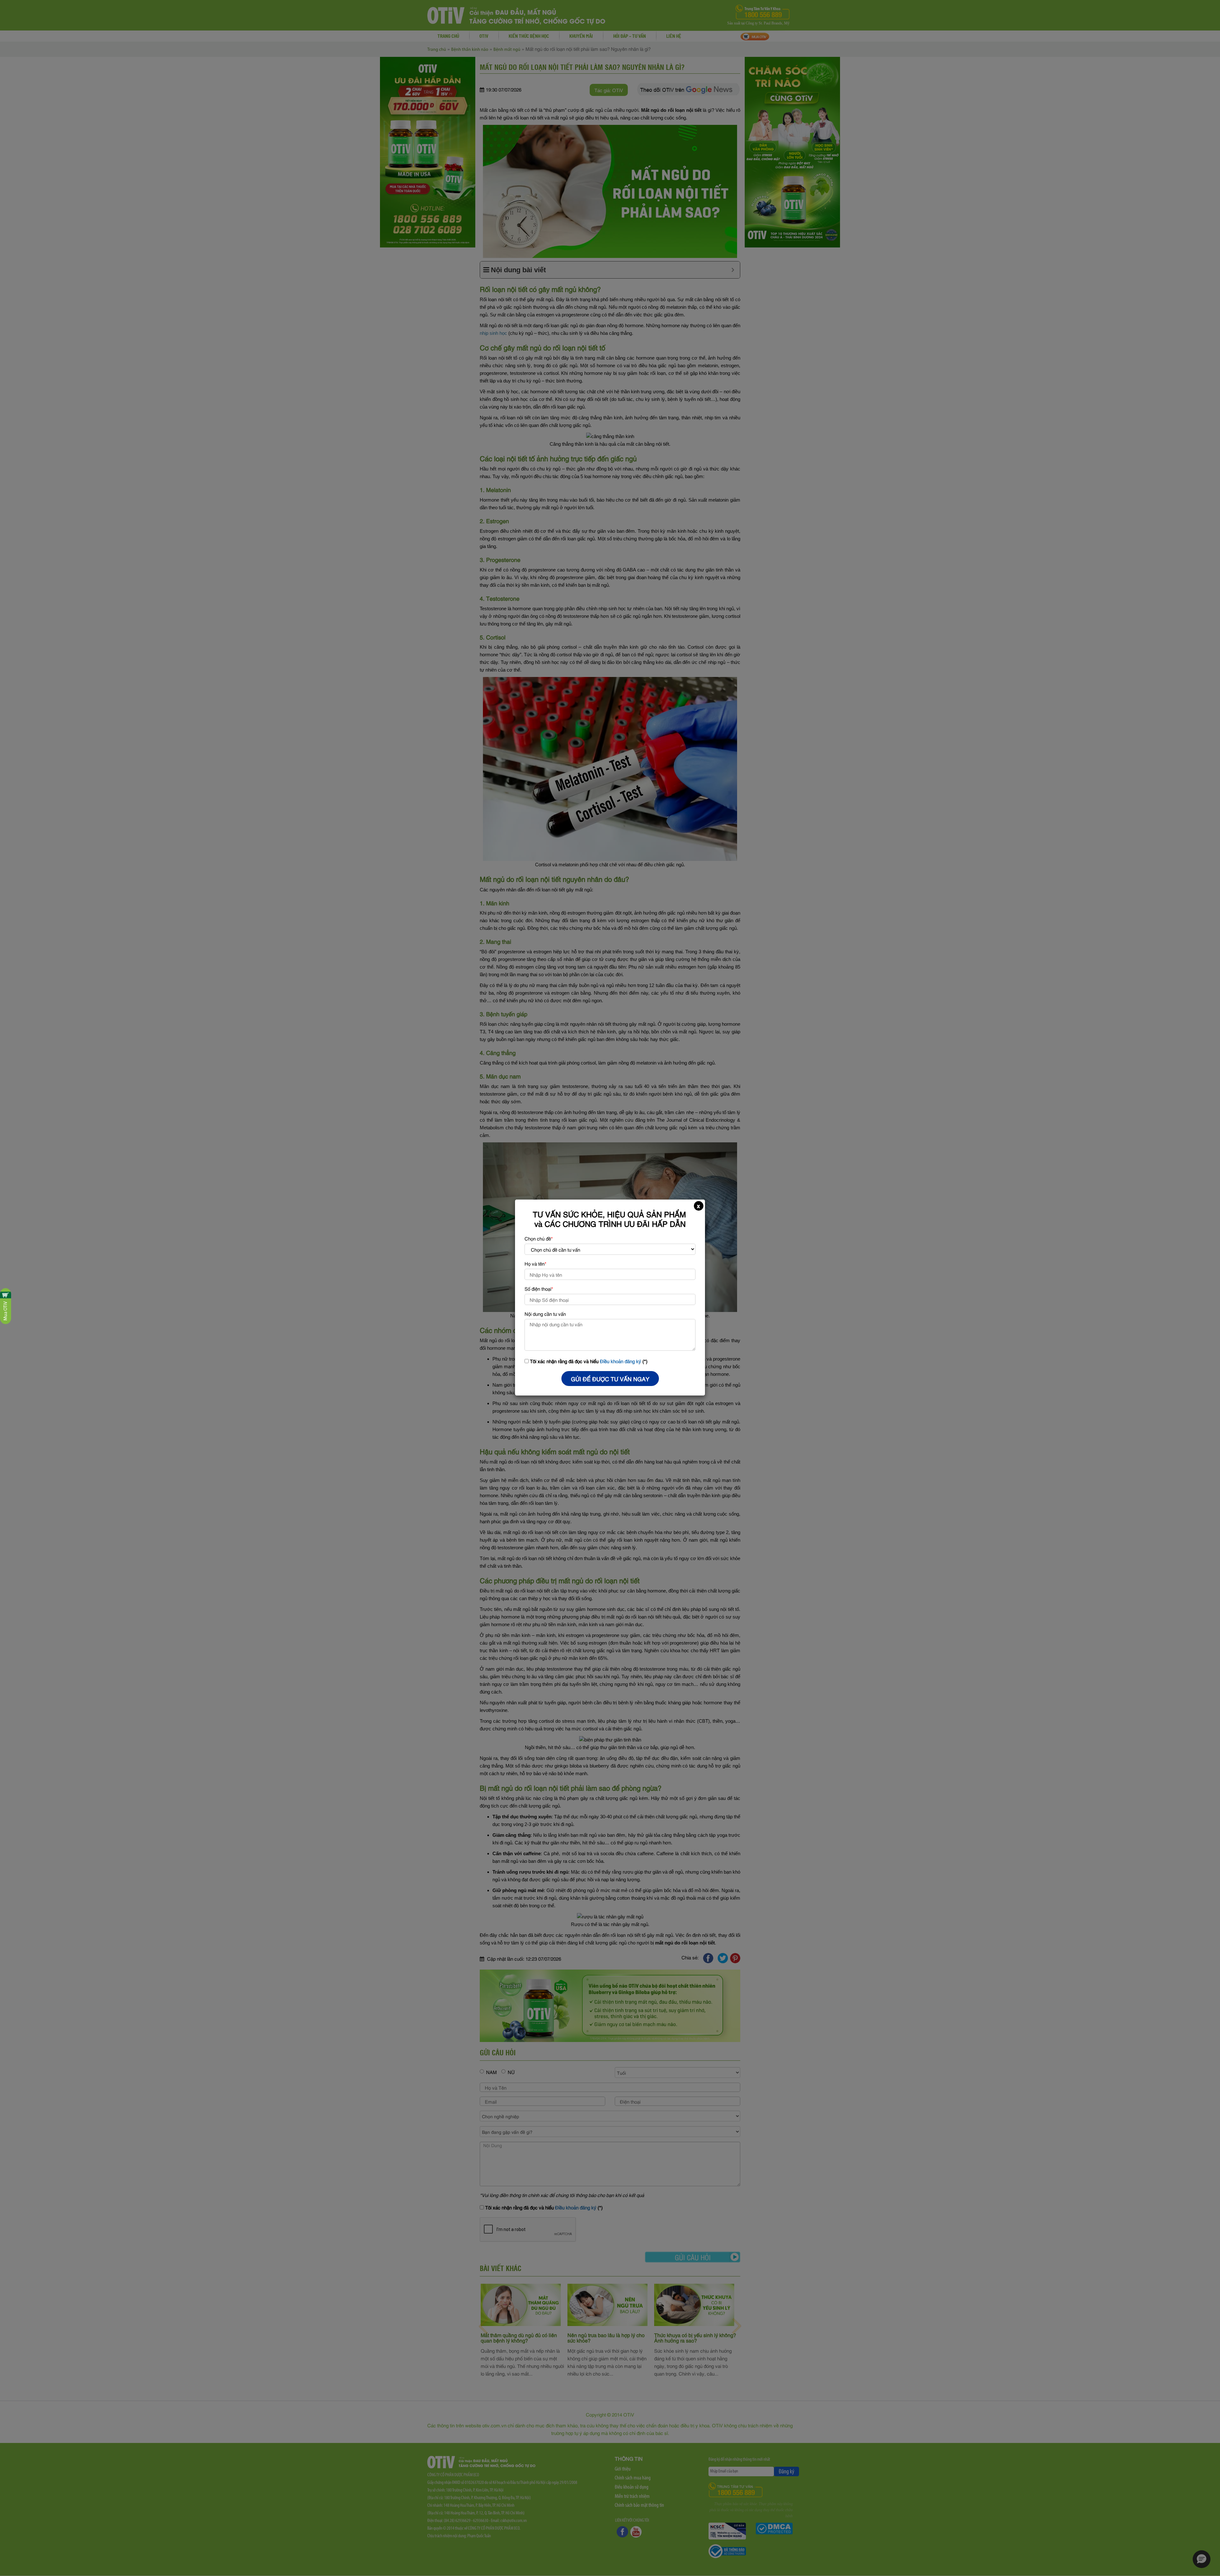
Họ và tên (535, 1263)
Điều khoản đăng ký (620, 1361)
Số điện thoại (539, 1288)
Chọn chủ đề (539, 1238)
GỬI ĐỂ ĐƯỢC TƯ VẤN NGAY (610, 1379)
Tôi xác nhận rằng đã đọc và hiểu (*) (588, 1361)
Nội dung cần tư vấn (545, 1314)
